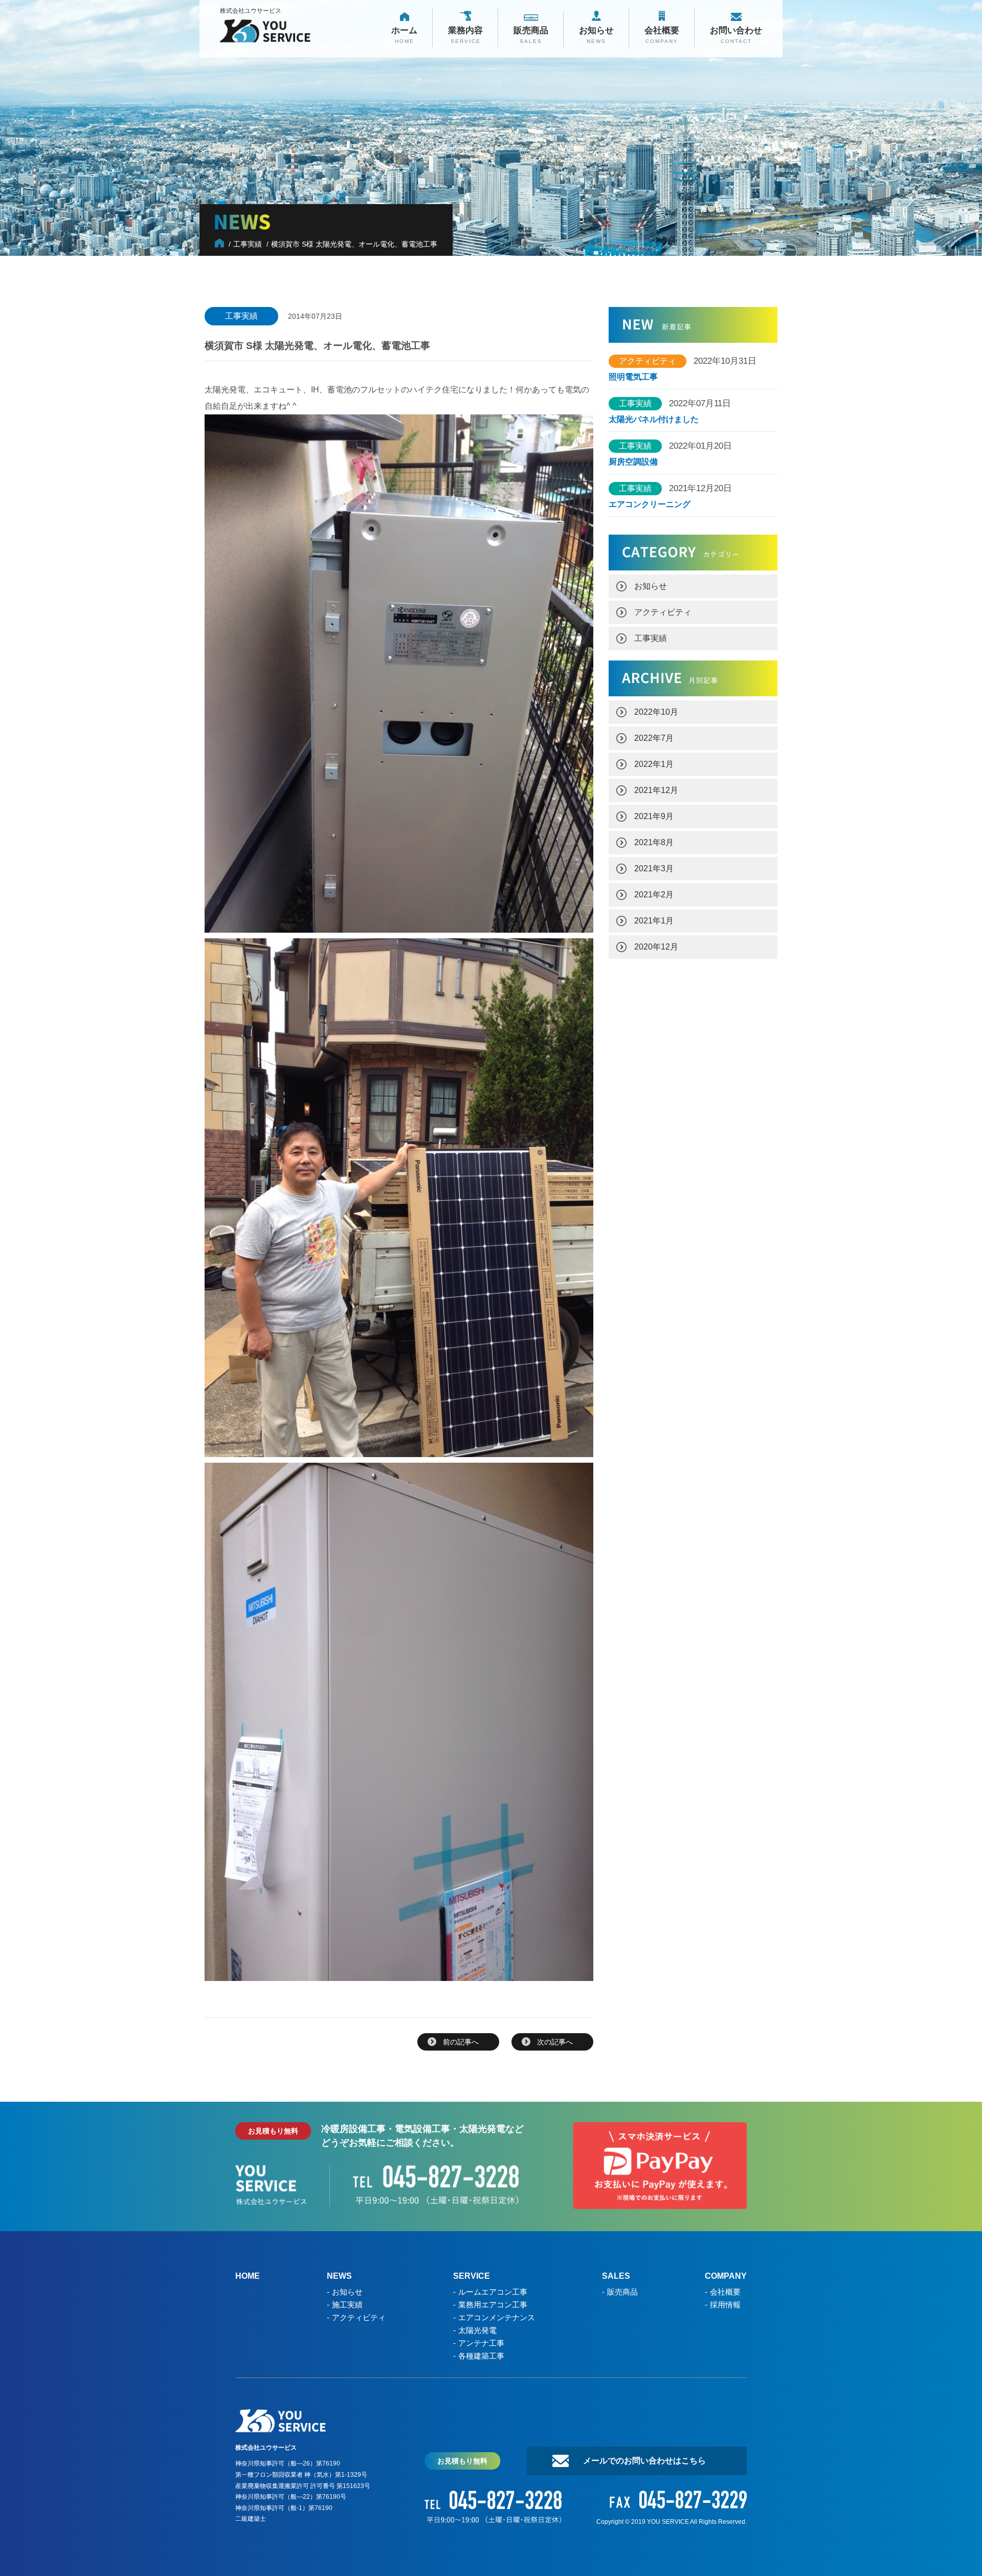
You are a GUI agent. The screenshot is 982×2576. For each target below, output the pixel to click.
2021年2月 (654, 895)
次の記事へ (555, 2042)
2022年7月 (654, 738)
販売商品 (622, 2292)
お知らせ (651, 586)
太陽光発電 (477, 2330)
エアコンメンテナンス (497, 2317)
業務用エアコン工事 (493, 2305)
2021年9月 (654, 816)
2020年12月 (656, 947)
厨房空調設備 (637, 462)
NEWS (339, 2276)
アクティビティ (663, 612)
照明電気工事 (633, 377)
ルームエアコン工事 (493, 2292)
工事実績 (651, 638)
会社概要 (725, 2292)
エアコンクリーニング (650, 504)
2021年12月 (656, 790)
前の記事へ (461, 2042)
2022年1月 (654, 764)
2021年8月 (654, 842)
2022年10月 (656, 712)
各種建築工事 (481, 2356)
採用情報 (725, 2305)
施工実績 (347, 2305)
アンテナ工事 (481, 2343)
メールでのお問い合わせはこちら (644, 2461)
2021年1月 (654, 921)
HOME (248, 2276)
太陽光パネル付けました (654, 420)
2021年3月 (654, 868)
